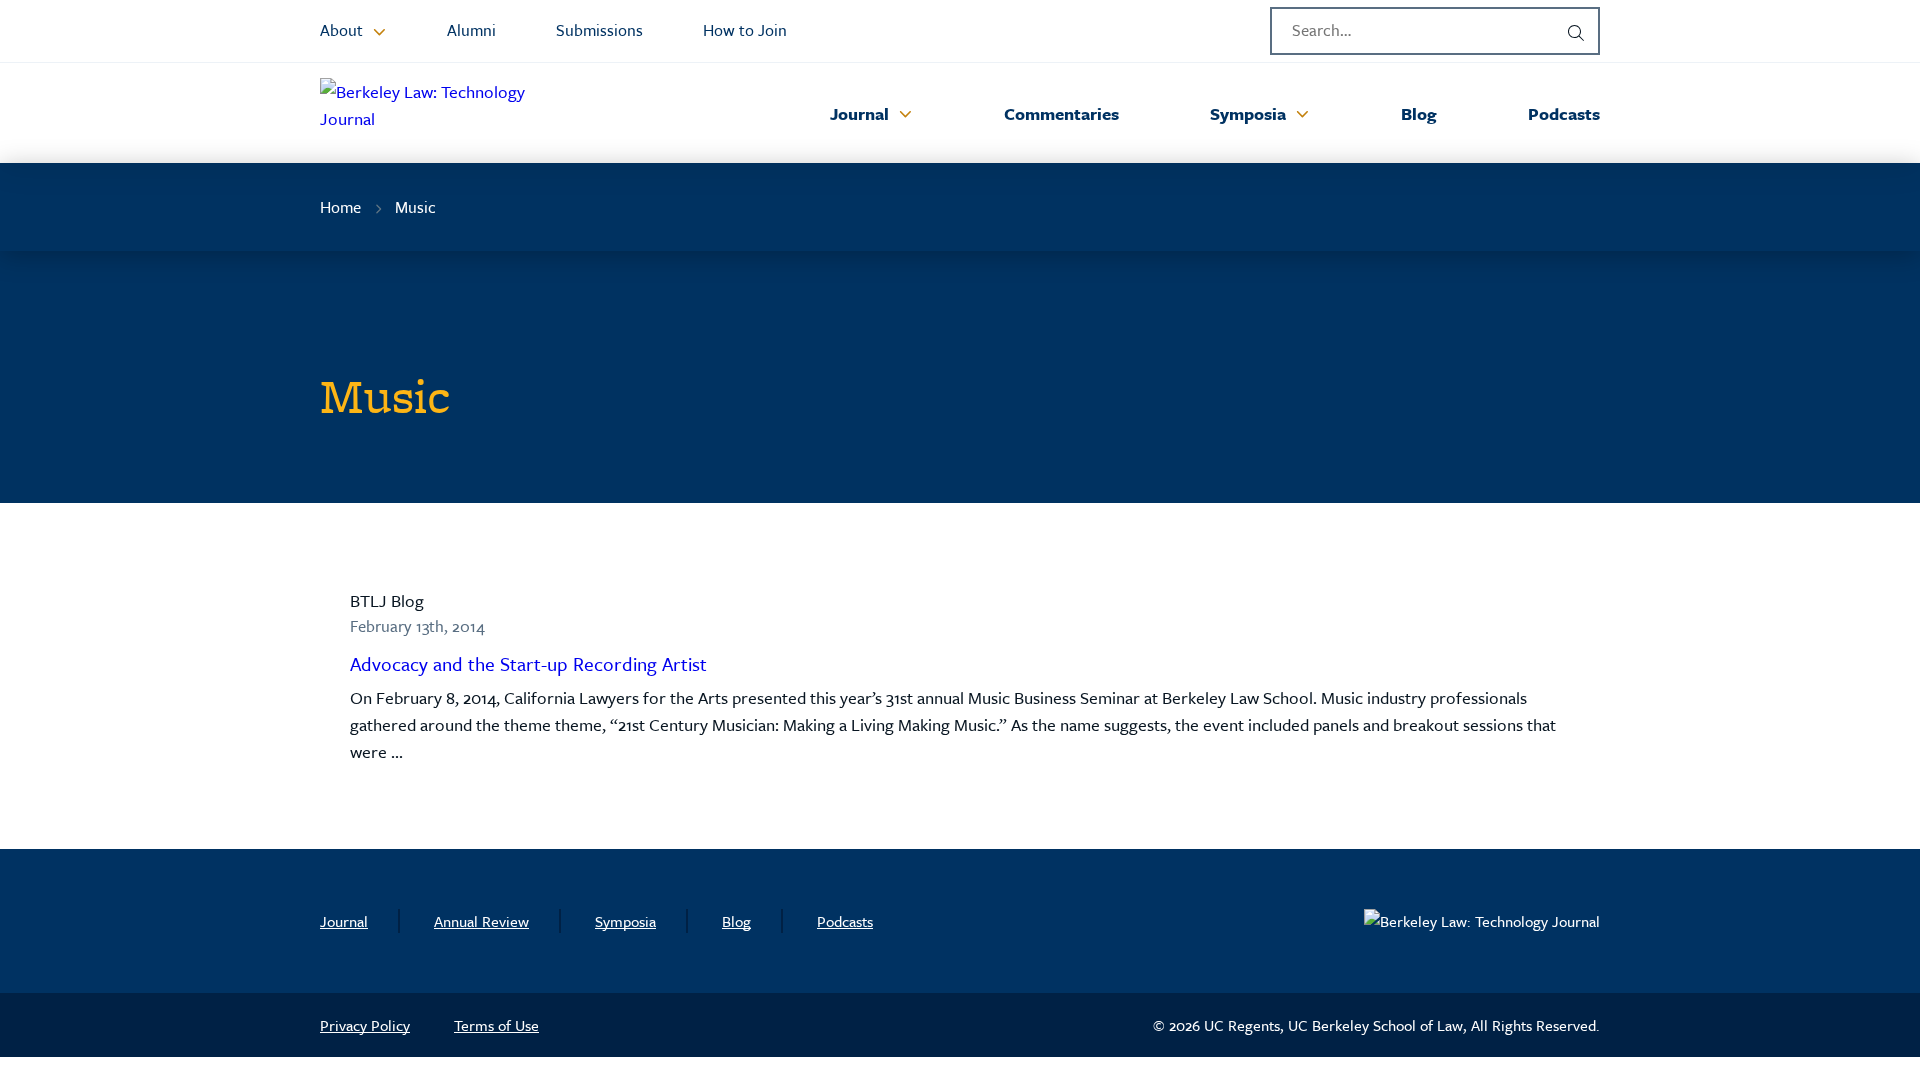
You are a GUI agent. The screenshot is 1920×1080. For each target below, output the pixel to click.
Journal (344, 921)
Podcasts (845, 921)
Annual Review (481, 921)
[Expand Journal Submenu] (905, 113)
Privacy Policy (365, 1025)
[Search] (1576, 31)
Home (340, 207)
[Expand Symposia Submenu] (1302, 113)
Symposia (625, 921)
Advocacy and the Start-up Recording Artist (528, 663)
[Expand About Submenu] (379, 31)
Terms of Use (496, 1025)
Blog (736, 921)
